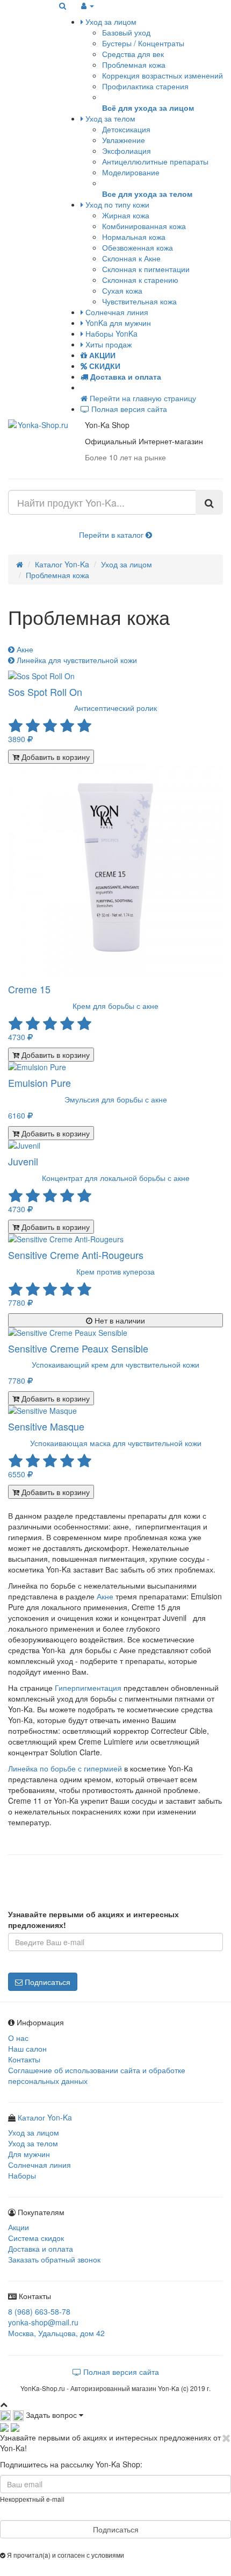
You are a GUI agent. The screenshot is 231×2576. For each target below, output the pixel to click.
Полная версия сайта (128, 409)
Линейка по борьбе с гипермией (65, 1768)
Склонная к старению (140, 280)
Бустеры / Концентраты (143, 43)
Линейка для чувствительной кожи (76, 660)
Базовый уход (126, 32)
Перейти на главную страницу (142, 398)
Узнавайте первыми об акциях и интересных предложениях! (93, 1919)
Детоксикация (126, 129)
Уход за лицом (110, 22)
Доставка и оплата (41, 2248)
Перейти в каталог (112, 535)
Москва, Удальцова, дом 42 (56, 2333)
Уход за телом (109, 118)
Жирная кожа (126, 215)
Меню (26, 5)
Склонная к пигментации (146, 269)
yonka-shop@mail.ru (43, 2322)
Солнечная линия (116, 312)
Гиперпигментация (88, 1688)
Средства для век (133, 54)
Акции (19, 2227)
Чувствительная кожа (139, 301)
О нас (18, 2038)
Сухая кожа (122, 290)
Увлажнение (124, 140)
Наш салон (27, 2048)
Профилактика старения (145, 86)
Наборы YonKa (110, 333)
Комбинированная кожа (144, 226)
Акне (24, 649)
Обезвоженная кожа (138, 247)
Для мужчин (29, 2154)
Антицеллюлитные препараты (155, 161)
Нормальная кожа (134, 237)
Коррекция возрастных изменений (163, 75)
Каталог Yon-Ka (62, 564)
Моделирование (131, 172)
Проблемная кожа (134, 65)
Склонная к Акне (131, 258)
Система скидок (36, 2238)
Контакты (24, 2059)
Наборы (22, 2175)
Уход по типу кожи (116, 204)
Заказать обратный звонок (54, 2259)
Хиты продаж (107, 344)
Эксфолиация (127, 151)
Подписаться (46, 1982)
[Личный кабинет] (88, 5)
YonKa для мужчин (117, 323)
